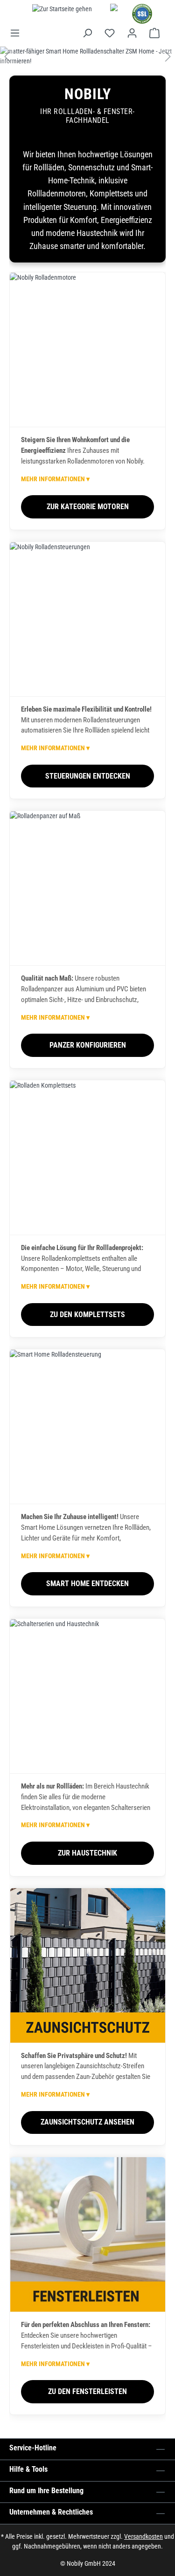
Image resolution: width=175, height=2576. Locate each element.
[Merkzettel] (110, 33)
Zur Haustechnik (87, 1853)
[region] (87, 56)
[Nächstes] (168, 57)
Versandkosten (143, 2536)
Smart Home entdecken (87, 1584)
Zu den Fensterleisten (87, 2391)
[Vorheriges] (7, 57)
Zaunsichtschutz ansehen (87, 2122)
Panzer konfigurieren (88, 1045)
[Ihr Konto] (132, 33)
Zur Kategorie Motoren (88, 507)
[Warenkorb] (154, 33)
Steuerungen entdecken (88, 776)
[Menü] (18, 33)
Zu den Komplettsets (87, 1315)
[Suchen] (87, 33)
